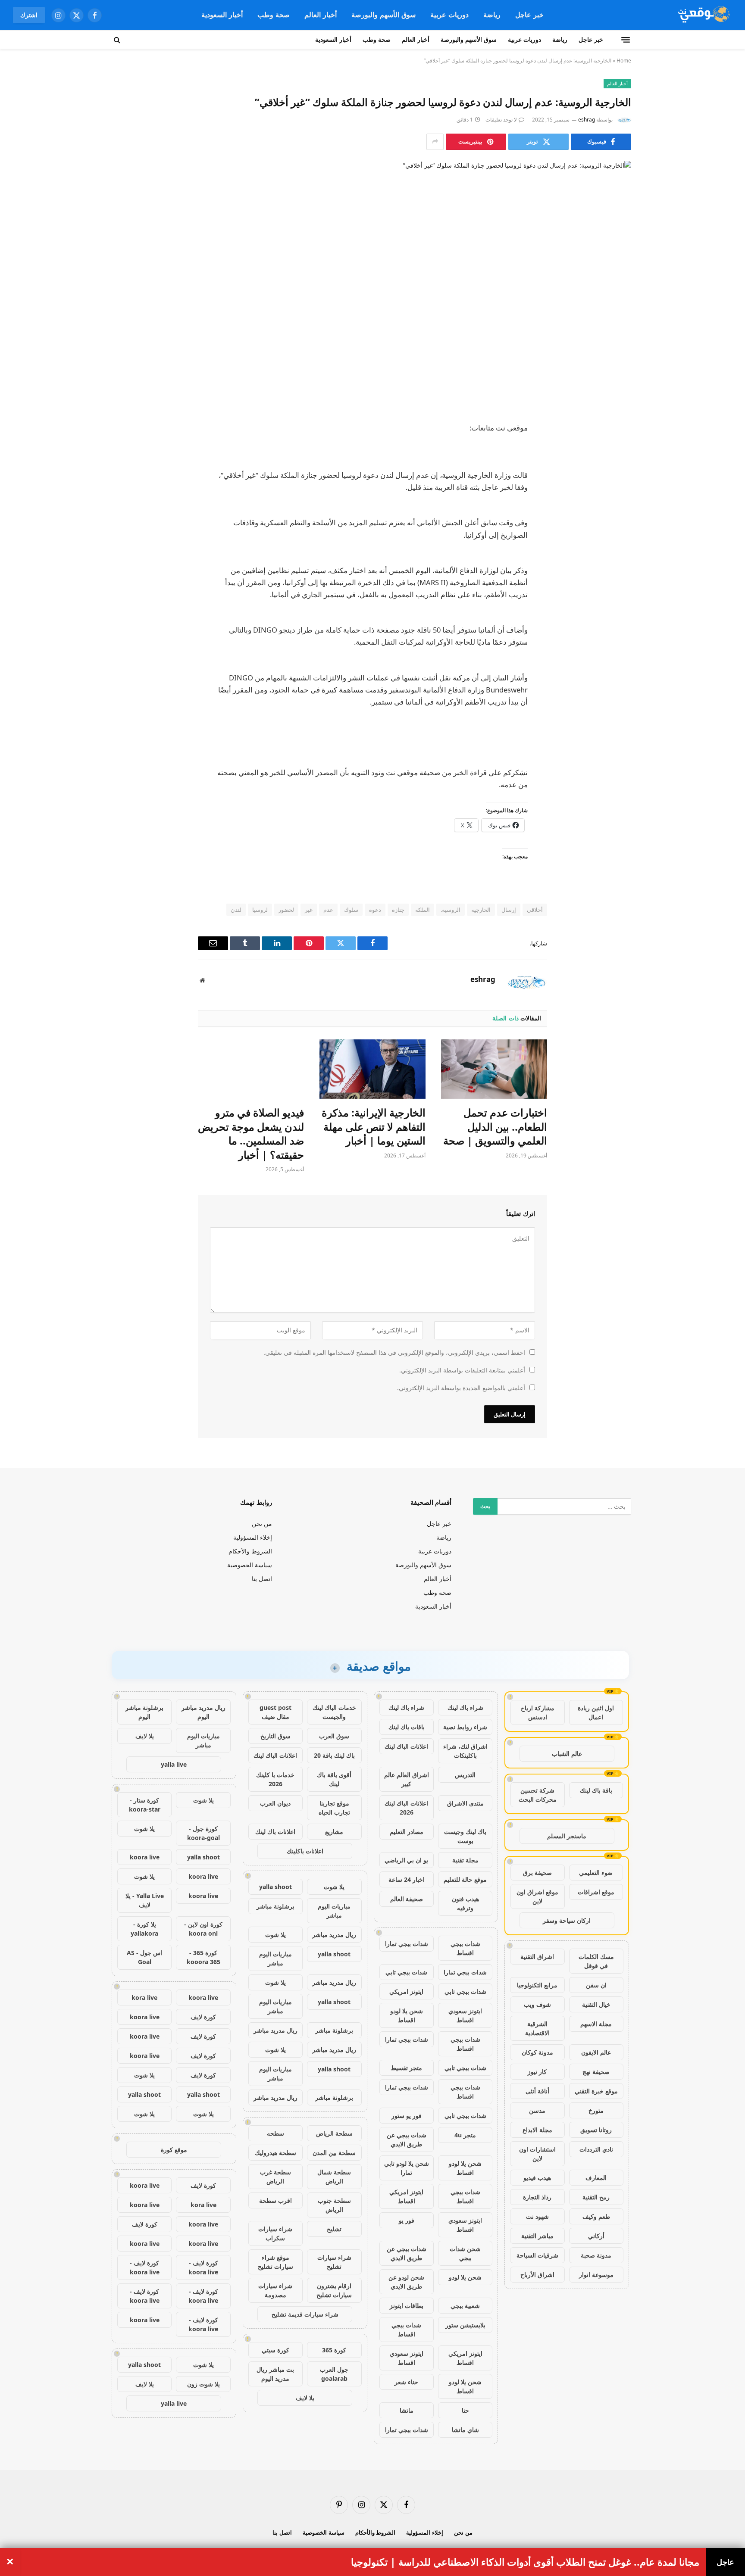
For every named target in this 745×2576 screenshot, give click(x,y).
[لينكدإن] (616, 494)
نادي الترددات (596, 2149)
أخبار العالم (321, 15)
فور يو (407, 2220)
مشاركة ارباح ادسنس (538, 1712)
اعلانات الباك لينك (406, 1746)
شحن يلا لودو (465, 2277)
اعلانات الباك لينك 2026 (406, 1808)
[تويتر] (616, 472)
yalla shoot (275, 1887)
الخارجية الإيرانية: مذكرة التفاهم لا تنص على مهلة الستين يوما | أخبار (374, 1127)
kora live (144, 1997)
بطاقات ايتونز (407, 2306)
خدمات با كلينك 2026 (275, 1779)
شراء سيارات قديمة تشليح (305, 2314)
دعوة (375, 910)
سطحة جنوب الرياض (334, 2205)
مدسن (537, 2110)
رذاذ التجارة (537, 2197)
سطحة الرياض (334, 2133)
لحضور (286, 910)
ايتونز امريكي (406, 1991)
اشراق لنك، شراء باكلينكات (465, 1751)
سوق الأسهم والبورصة (383, 15)
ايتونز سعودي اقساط (465, 2015)
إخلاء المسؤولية (253, 1537)
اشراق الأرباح (537, 2275)
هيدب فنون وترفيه (465, 1903)
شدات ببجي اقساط (465, 1948)
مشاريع (334, 1832)
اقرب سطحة (275, 2200)
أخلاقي (535, 910)
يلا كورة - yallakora (144, 1929)
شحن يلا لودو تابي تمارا (407, 2168)
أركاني (596, 2236)
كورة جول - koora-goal (203, 1833)
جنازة (398, 910)
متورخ (596, 2110)
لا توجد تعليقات (501, 120)
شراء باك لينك (465, 1707)
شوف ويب (537, 2004)
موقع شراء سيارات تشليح (275, 2262)
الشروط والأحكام (250, 1551)
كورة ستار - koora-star (145, 1805)
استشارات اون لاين (537, 2154)
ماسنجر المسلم (567, 1836)
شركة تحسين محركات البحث (538, 1795)
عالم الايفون (596, 2052)
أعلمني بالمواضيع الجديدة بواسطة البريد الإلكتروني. (461, 1388)
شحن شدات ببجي (465, 2253)
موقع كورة (174, 2150)
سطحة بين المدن (334, 2153)
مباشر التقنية (537, 2236)
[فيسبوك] (616, 450)
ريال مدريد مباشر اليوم (203, 1712)
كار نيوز (537, 2072)
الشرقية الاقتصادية (537, 2028)
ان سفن (596, 1985)
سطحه (275, 2133)
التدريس (465, 1775)
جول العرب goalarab (334, 2374)
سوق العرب (334, 1736)
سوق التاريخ (275, 1736)
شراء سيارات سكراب (275, 2233)
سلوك (351, 910)
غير (309, 910)
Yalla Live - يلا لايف (145, 1900)
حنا (465, 2410)
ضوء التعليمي (596, 1873)
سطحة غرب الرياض (275, 2177)
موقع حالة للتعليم (465, 1879)
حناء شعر (406, 2382)
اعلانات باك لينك (275, 1832)
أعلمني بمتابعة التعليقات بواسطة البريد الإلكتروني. (462, 1370)
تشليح (334, 2229)
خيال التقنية (596, 2004)
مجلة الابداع (537, 2130)
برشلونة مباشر (275, 1906)
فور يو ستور (407, 2116)
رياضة (492, 15)
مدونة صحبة (596, 2255)
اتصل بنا (262, 1579)
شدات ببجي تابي (406, 1972)
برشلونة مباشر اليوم (144, 1712)
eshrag (587, 120)
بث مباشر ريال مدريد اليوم (275, 2374)
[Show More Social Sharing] (435, 142)
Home (624, 61)
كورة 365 (334, 2350)
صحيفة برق (537, 1873)
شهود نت (537, 2216)
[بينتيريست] (616, 516)
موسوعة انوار (596, 2275)
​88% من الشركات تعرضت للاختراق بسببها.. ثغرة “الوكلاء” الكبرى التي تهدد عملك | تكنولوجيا (509, 2562)
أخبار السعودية (222, 15)
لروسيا (260, 910)
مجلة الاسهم (596, 2024)
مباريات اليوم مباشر (334, 1911)
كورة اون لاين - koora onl (203, 1929)
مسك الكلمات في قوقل (596, 1961)
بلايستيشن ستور (465, 2325)
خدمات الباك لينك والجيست (334, 1712)
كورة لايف (203, 2017)
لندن (236, 910)
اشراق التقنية (537, 1957)
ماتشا (407, 2410)
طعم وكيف (596, 2216)
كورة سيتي (275, 2350)
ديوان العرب (275, 1803)
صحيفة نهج (596, 2072)
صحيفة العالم (407, 1899)
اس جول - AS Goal (144, 1957)
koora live (145, 1857)
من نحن (262, 1523)
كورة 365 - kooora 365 (203, 1957)
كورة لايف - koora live (203, 2267)
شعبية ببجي (465, 2306)
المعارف (596, 2178)
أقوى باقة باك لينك (334, 1779)
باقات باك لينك (407, 1727)
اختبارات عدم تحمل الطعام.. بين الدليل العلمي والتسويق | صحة (495, 1127)
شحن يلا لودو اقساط (407, 2015)
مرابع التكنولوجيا (537, 1985)
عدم (328, 910)
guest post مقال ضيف (275, 1712)
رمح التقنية (596, 2197)
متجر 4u (465, 2135)
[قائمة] (626, 40)
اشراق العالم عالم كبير (407, 1779)
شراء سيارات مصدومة (275, 2290)
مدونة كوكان (537, 2052)
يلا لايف (305, 2398)
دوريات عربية (449, 15)
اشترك (29, 15)
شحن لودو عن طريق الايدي (406, 2282)
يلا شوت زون (203, 2384)
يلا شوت (334, 1887)
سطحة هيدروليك (275, 2153)
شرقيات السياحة (537, 2255)
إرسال (509, 910)
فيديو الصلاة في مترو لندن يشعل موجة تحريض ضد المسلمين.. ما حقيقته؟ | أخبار (251, 1134)
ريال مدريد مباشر (334, 1935)
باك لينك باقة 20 (334, 1755)
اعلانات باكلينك (305, 1851)
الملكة (423, 910)
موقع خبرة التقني (596, 2091)
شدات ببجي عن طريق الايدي (407, 2139)
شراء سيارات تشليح (334, 2262)
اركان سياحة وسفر (567, 1920)
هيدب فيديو (537, 2178)
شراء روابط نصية (465, 1727)
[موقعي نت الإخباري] (703, 15)
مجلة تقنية (465, 1860)
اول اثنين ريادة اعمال (596, 1712)
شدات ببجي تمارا (407, 1944)
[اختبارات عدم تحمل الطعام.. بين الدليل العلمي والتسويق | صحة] (494, 1069)
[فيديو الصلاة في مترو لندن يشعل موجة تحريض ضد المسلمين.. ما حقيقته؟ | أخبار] (251, 1069)
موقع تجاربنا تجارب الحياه (334, 1808)
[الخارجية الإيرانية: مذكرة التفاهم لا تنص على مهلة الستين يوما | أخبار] (372, 1069)
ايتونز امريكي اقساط (406, 2196)
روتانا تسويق (596, 2130)
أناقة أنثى (537, 2091)
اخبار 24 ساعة (407, 1879)
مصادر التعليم (407, 1832)
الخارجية (481, 910)
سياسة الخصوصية (250, 1565)
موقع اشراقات (596, 1892)
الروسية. (451, 910)
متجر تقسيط (406, 2068)
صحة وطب (274, 15)
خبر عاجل (529, 15)
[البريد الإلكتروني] (616, 538)
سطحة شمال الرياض (334, 2177)
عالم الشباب (567, 1754)
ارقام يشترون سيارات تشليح (334, 2290)
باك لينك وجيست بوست (465, 1836)
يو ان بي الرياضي (406, 1860)
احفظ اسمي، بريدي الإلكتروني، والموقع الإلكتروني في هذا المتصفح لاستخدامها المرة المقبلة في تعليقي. (394, 1352)
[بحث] (118, 40)
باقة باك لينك (596, 1790)
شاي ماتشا (465, 2430)
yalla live (174, 1764)
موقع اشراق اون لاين (537, 1896)
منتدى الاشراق (465, 1803)
